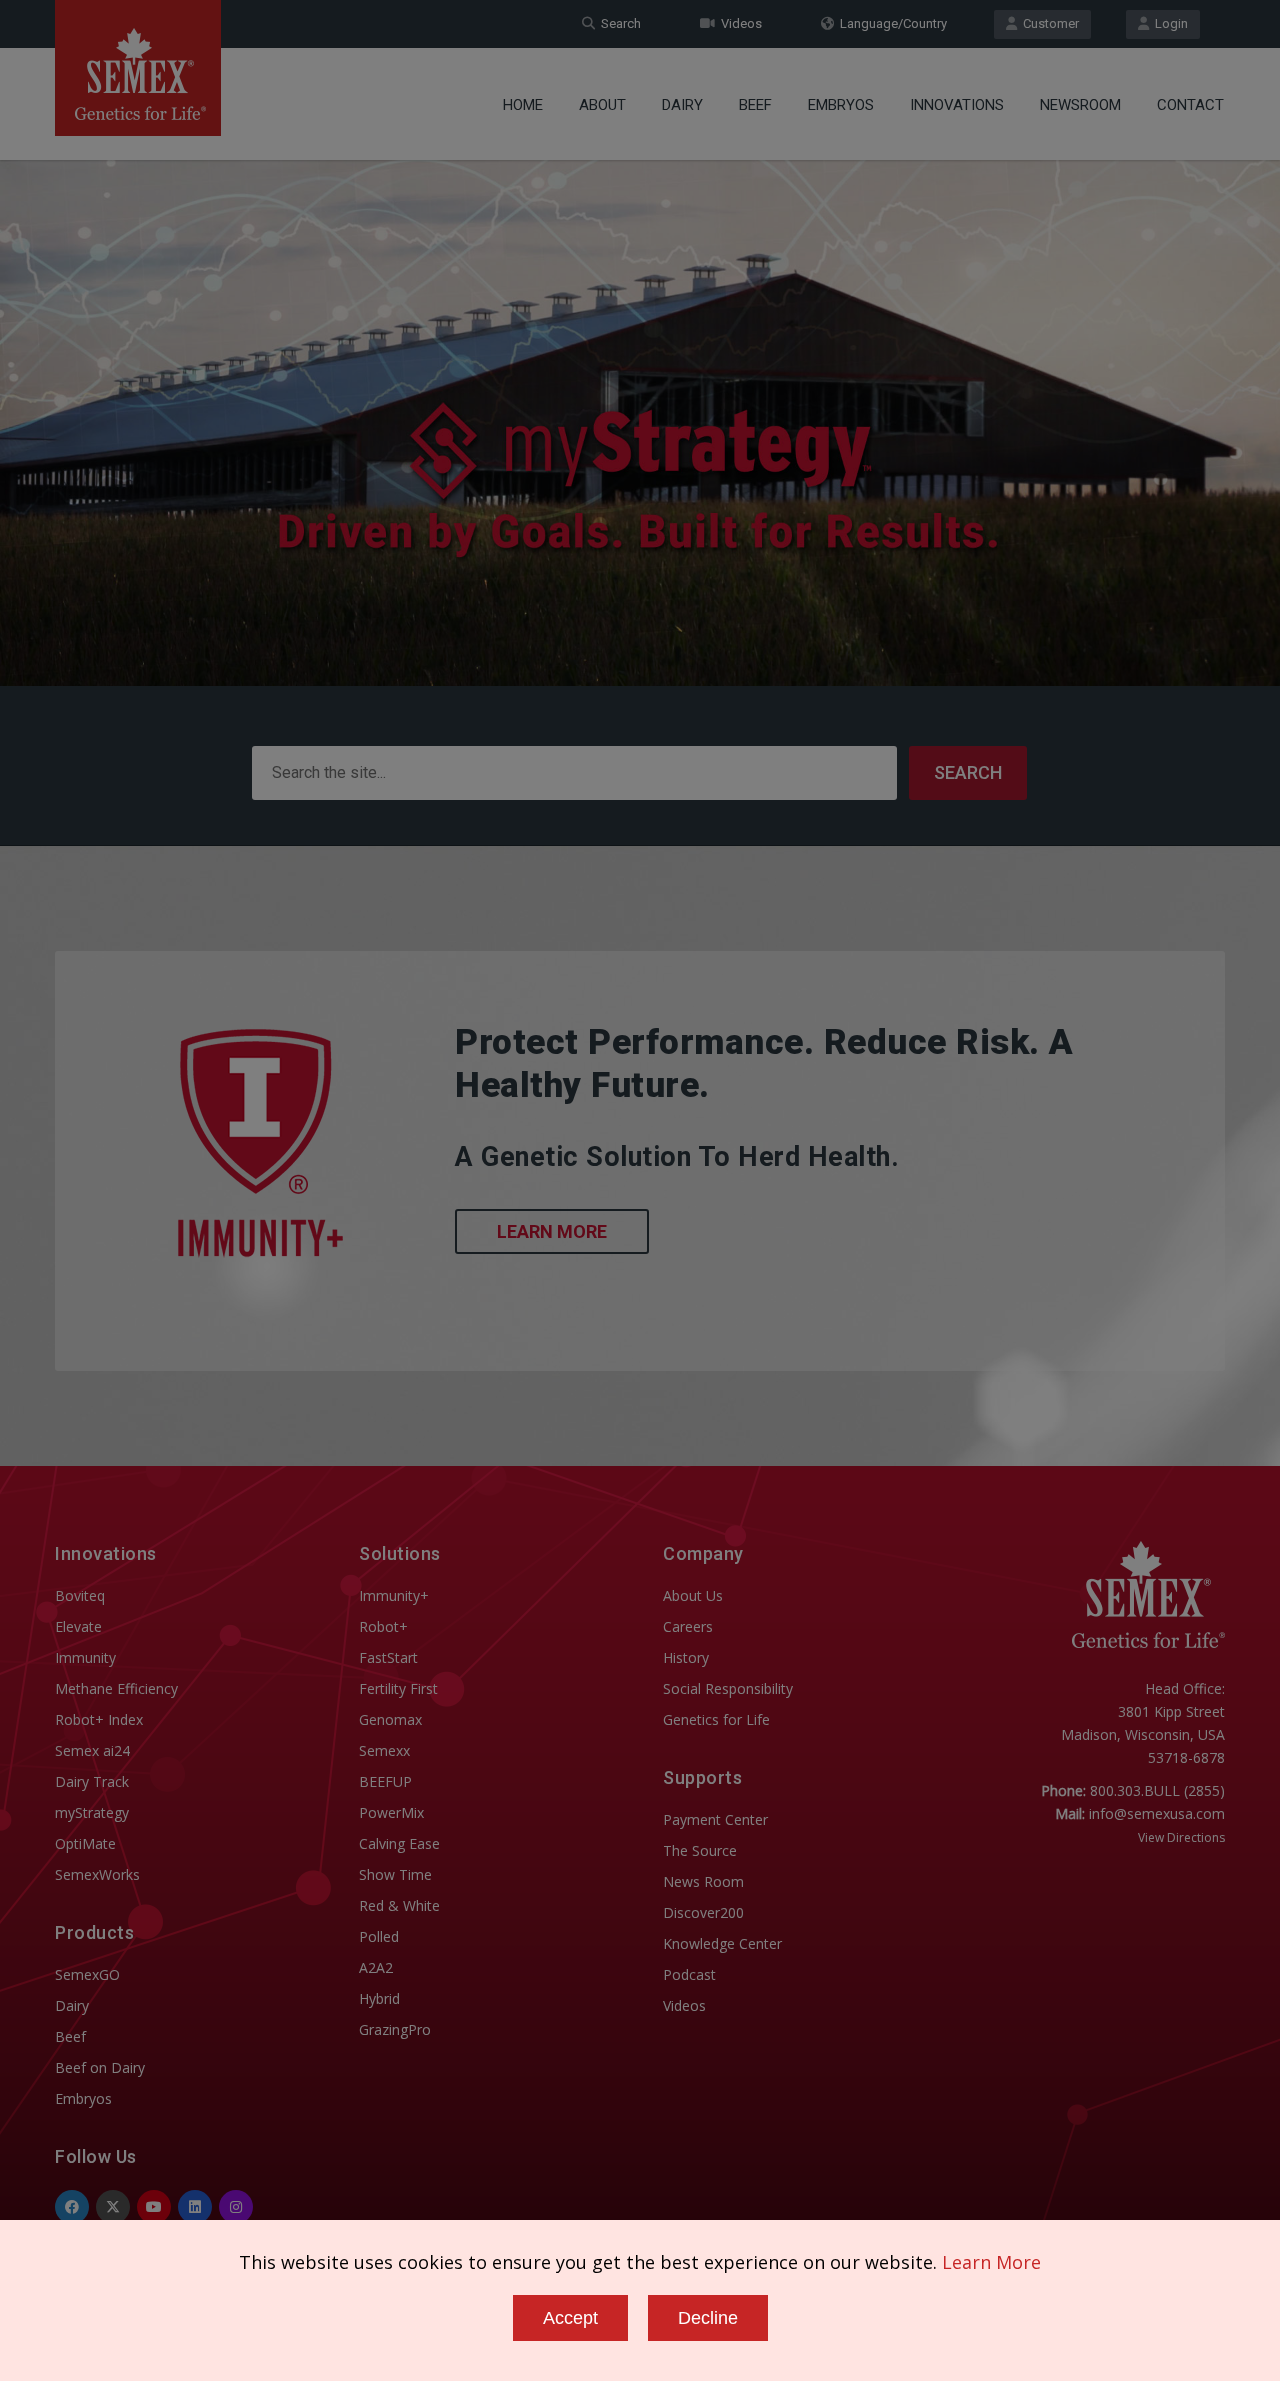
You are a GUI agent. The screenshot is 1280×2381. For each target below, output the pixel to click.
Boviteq (80, 1595)
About (602, 105)
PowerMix (391, 1812)
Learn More (552, 1231)
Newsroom (1080, 105)
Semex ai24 (92, 1750)
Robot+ (383, 1626)
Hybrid (379, 1998)
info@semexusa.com (1157, 1813)
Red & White (399, 1905)
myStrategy (92, 1812)
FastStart (388, 1657)
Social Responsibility (728, 1688)
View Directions (1181, 1837)
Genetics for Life (716, 1719)
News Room (703, 1881)
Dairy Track (92, 1781)
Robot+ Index (99, 1719)
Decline (708, 2318)
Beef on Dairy (100, 2067)
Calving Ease (399, 1843)
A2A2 (376, 1967)
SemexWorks (97, 1874)
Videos (738, 23)
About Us (693, 1595)
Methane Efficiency (116, 1688)
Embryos (841, 105)
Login (1168, 23)
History (686, 1657)
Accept (570, 2318)
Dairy (682, 105)
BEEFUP (385, 1781)
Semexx (384, 1750)
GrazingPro (395, 2029)
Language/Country (890, 23)
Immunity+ (394, 1595)
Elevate (78, 1626)
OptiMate (85, 1843)
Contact (1190, 105)
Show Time (395, 1874)
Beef (755, 105)
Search (618, 23)
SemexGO (87, 1974)
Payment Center (715, 1819)
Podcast (689, 1974)
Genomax (390, 1719)
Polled (379, 1936)
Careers (688, 1626)
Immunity (85, 1657)
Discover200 (703, 1912)
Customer (1048, 23)
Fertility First (398, 1688)
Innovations (957, 105)
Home (523, 105)
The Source (700, 1850)
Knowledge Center (722, 1943)
